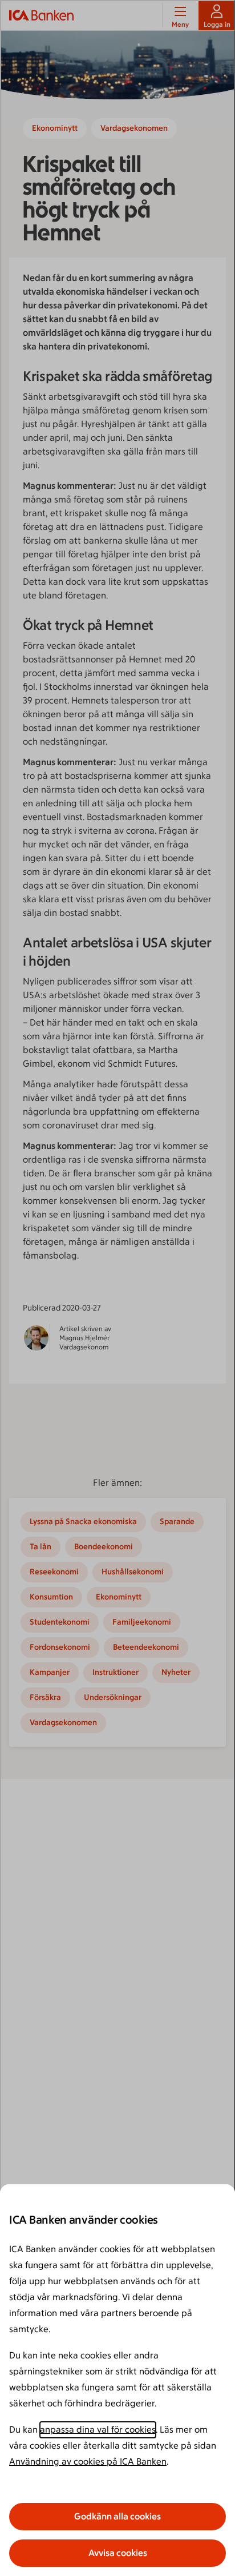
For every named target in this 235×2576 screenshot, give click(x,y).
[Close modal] (117, 1288)
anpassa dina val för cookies (98, 2430)
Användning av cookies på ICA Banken (88, 2462)
